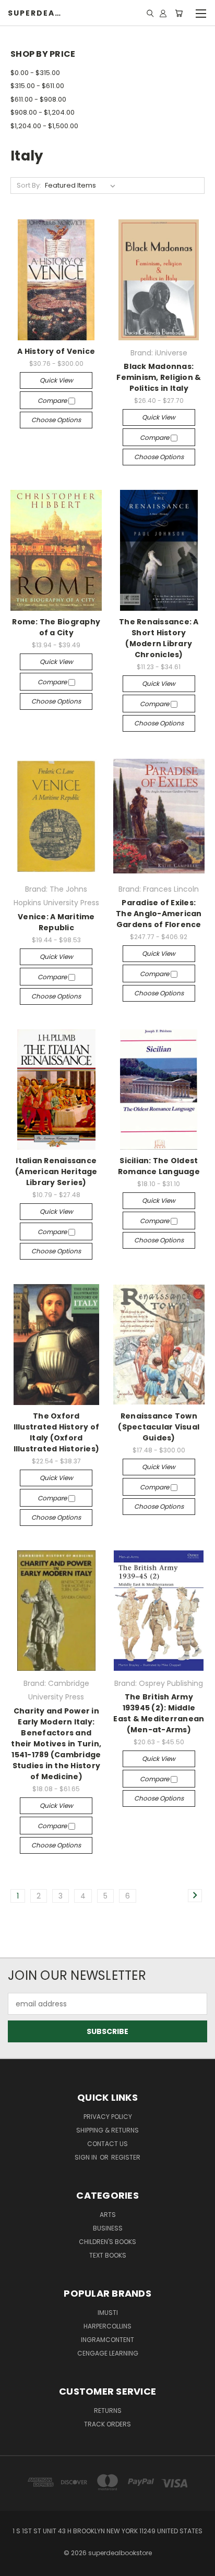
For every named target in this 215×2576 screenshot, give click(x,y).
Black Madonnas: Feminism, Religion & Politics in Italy (159, 377)
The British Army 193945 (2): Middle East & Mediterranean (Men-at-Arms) (159, 1713)
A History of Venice (56, 351)
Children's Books (107, 2242)
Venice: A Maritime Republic (56, 922)
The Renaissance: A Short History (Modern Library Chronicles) (159, 638)
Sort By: (29, 185)
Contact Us (107, 2144)
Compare (53, 400)
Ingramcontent (107, 2340)
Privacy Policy (108, 2117)
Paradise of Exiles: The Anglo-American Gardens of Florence (159, 914)
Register (126, 2157)
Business (108, 2228)
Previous (16, 2566)
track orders (107, 2424)
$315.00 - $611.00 (37, 86)
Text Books (108, 2255)
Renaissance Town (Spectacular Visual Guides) (159, 1427)
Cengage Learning (108, 2353)
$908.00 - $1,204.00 (43, 112)
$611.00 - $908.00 (38, 99)
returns (108, 2411)
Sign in (87, 2157)
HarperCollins (107, 2326)
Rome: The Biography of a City (56, 627)
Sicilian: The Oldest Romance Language (159, 1166)
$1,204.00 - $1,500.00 (44, 126)
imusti (108, 2313)
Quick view (56, 380)
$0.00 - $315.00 (35, 73)
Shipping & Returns (107, 2130)
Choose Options (56, 420)
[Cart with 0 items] (179, 13)
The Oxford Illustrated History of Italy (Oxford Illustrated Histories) (57, 1432)
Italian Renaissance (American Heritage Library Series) (56, 1172)
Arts (108, 2215)
